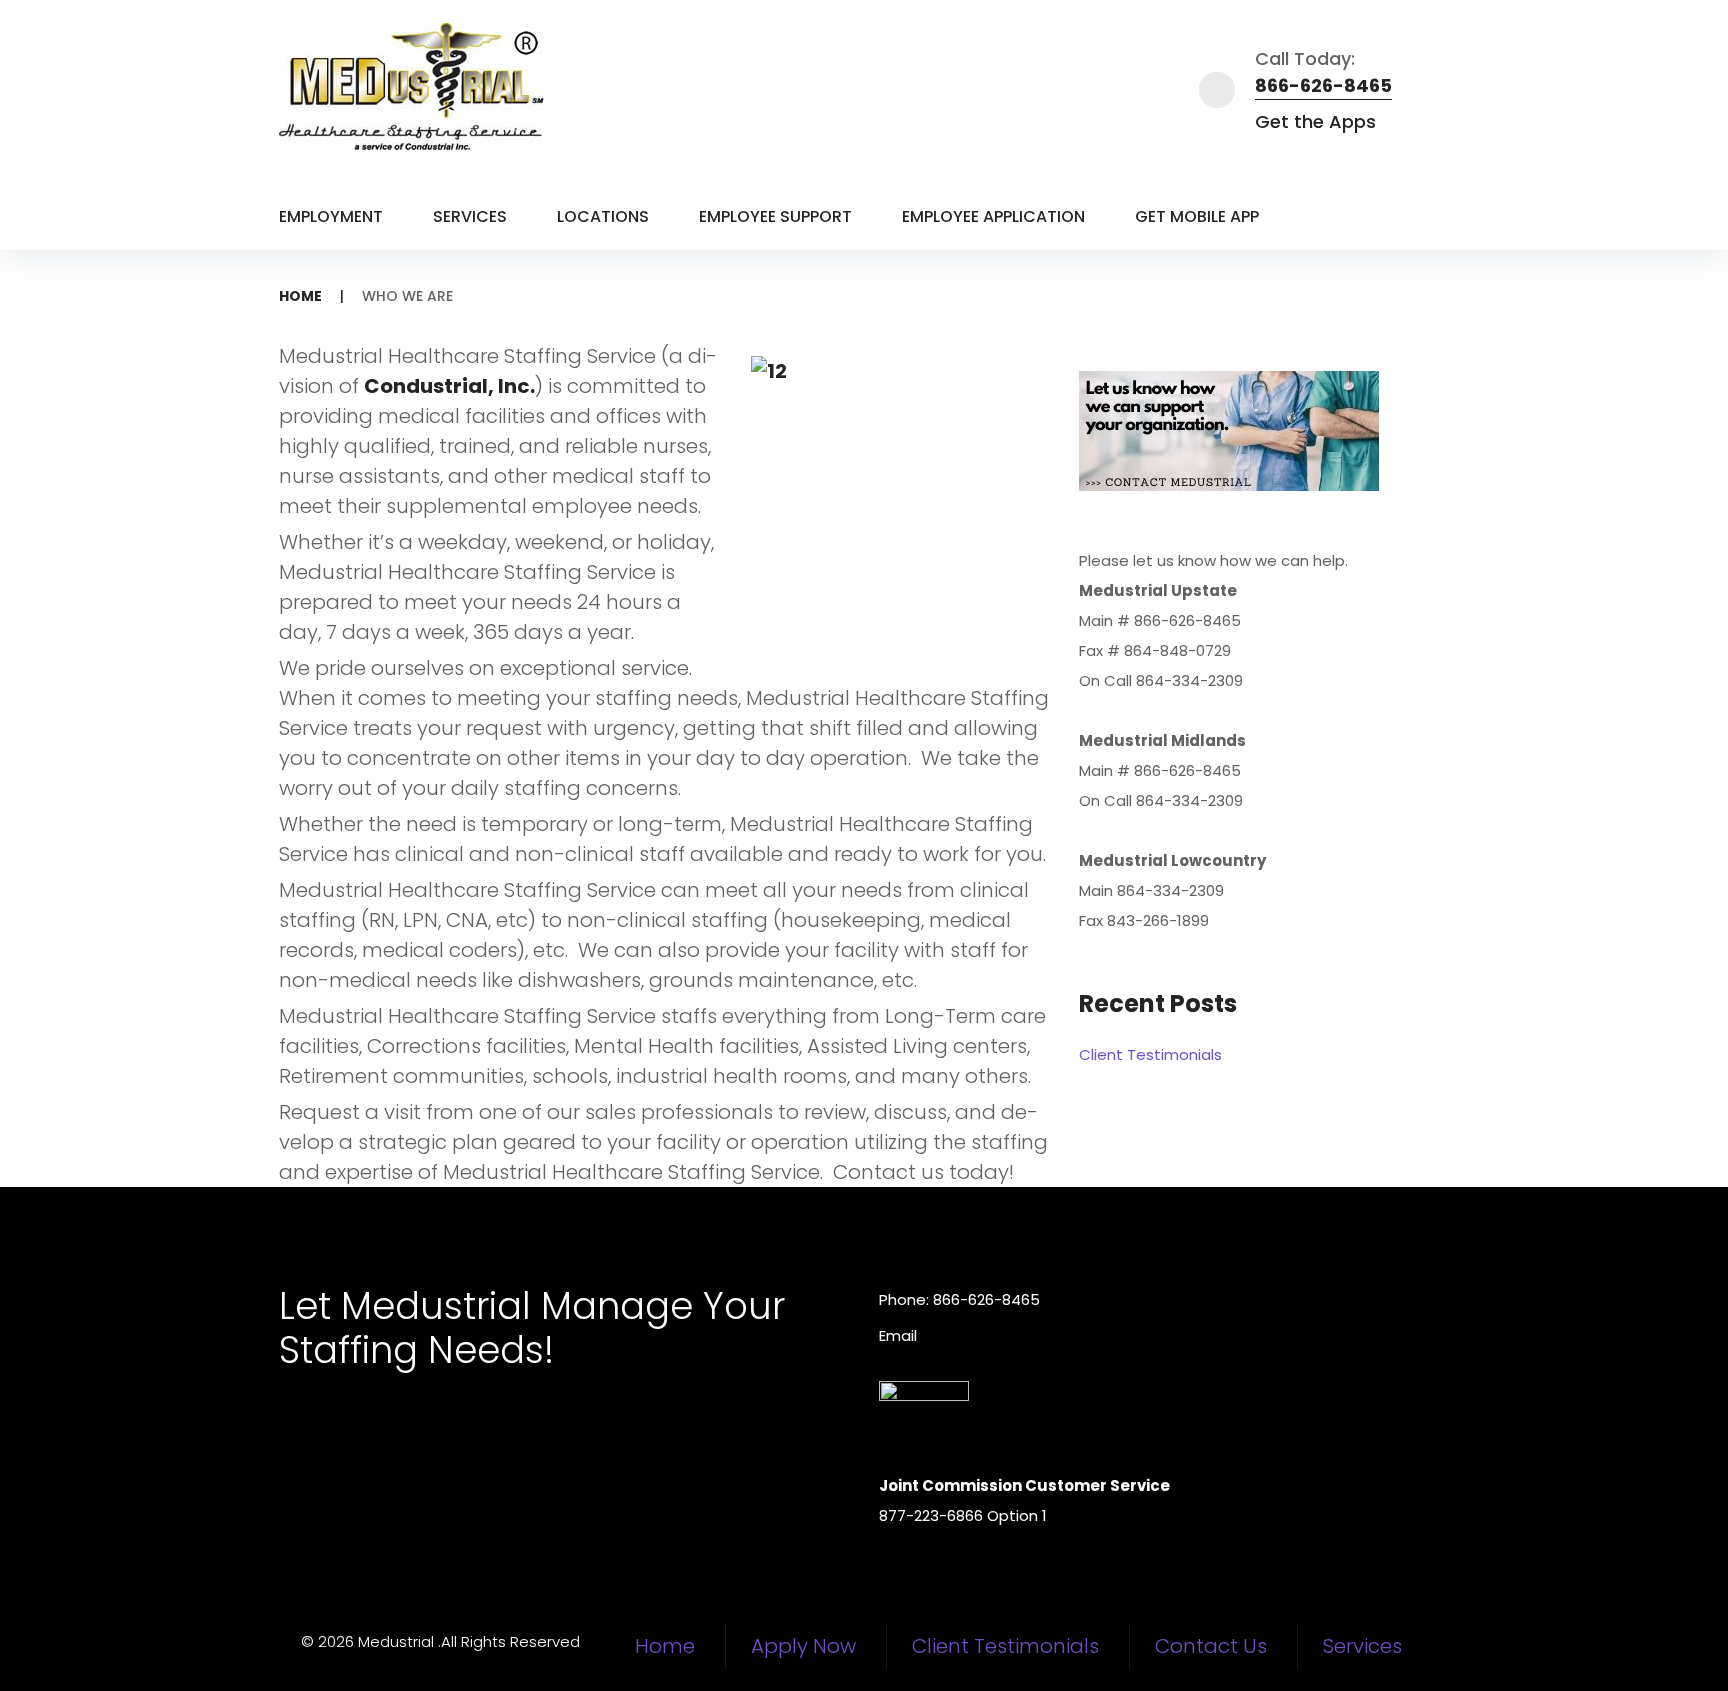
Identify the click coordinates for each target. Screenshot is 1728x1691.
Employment (331, 216)
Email (898, 1335)
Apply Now (803, 1646)
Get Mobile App (1197, 216)
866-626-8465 (1323, 85)
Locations (603, 216)
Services (470, 216)
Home (300, 296)
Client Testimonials (1150, 1054)
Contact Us (1211, 1646)
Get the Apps (1315, 121)
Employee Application (993, 216)
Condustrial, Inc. (449, 386)
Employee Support (775, 216)
